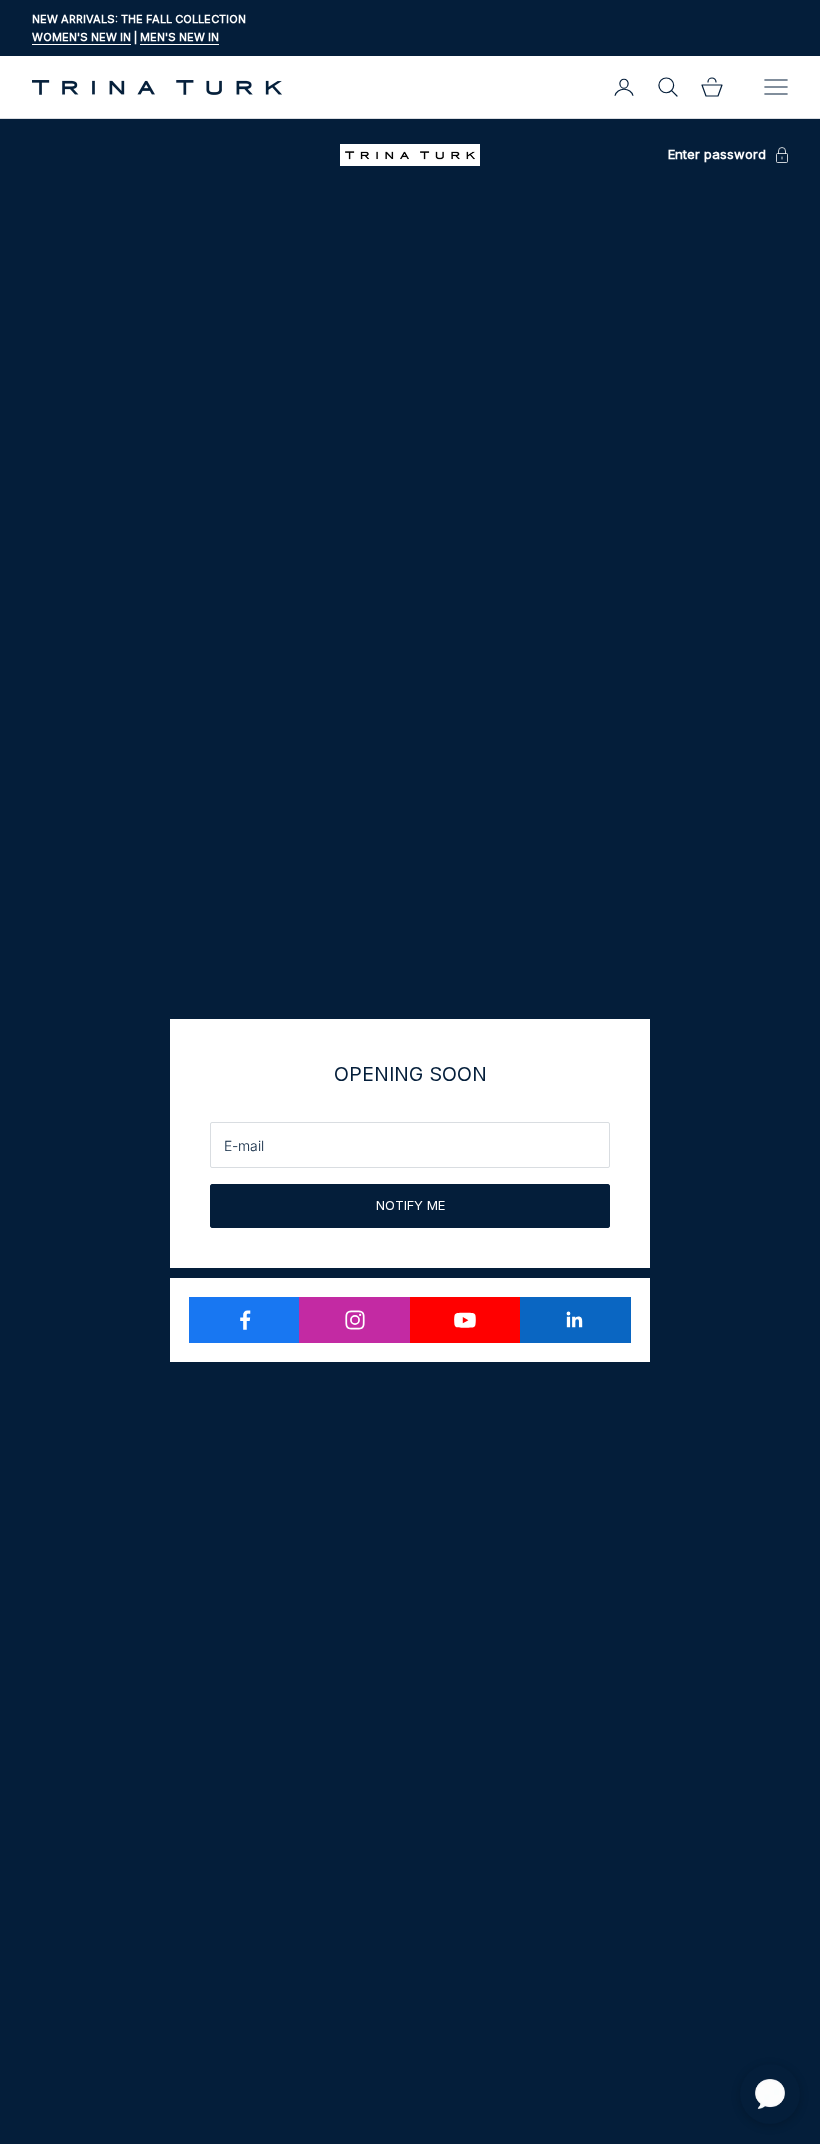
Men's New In (179, 37)
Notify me (410, 1205)
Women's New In (81, 37)
